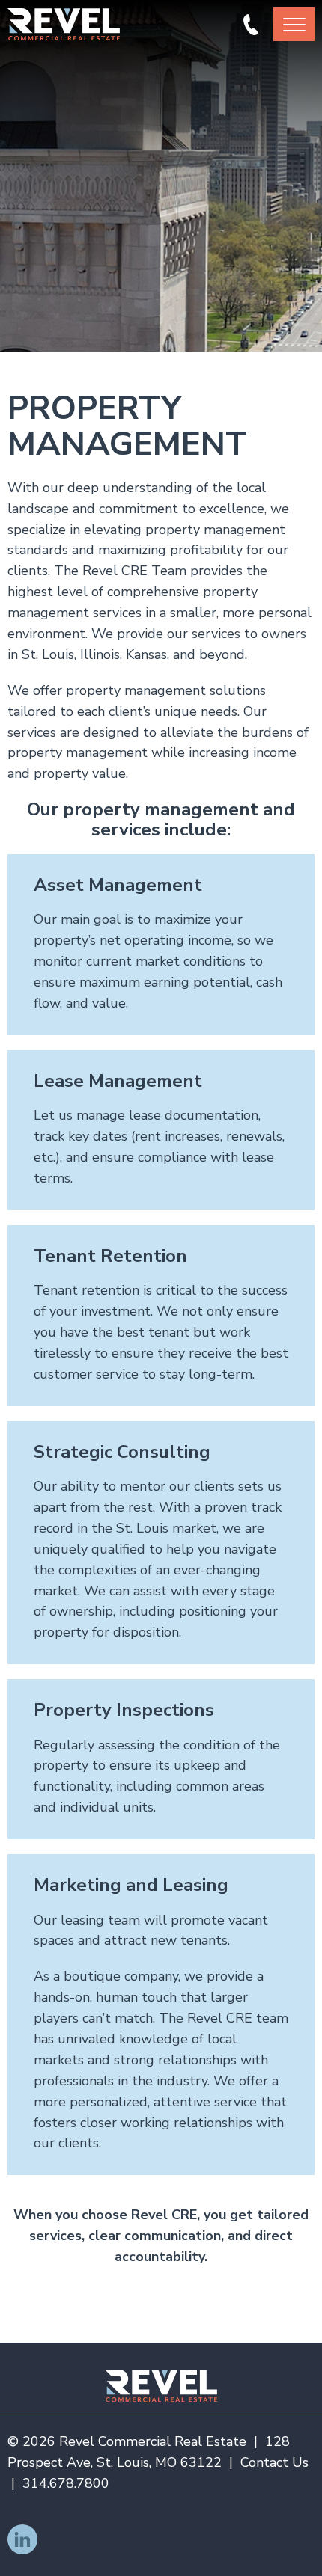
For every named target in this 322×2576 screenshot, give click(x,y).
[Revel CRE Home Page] (64, 24)
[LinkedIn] (22, 2539)
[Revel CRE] (161, 2386)
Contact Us (274, 2462)
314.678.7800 (251, 25)
